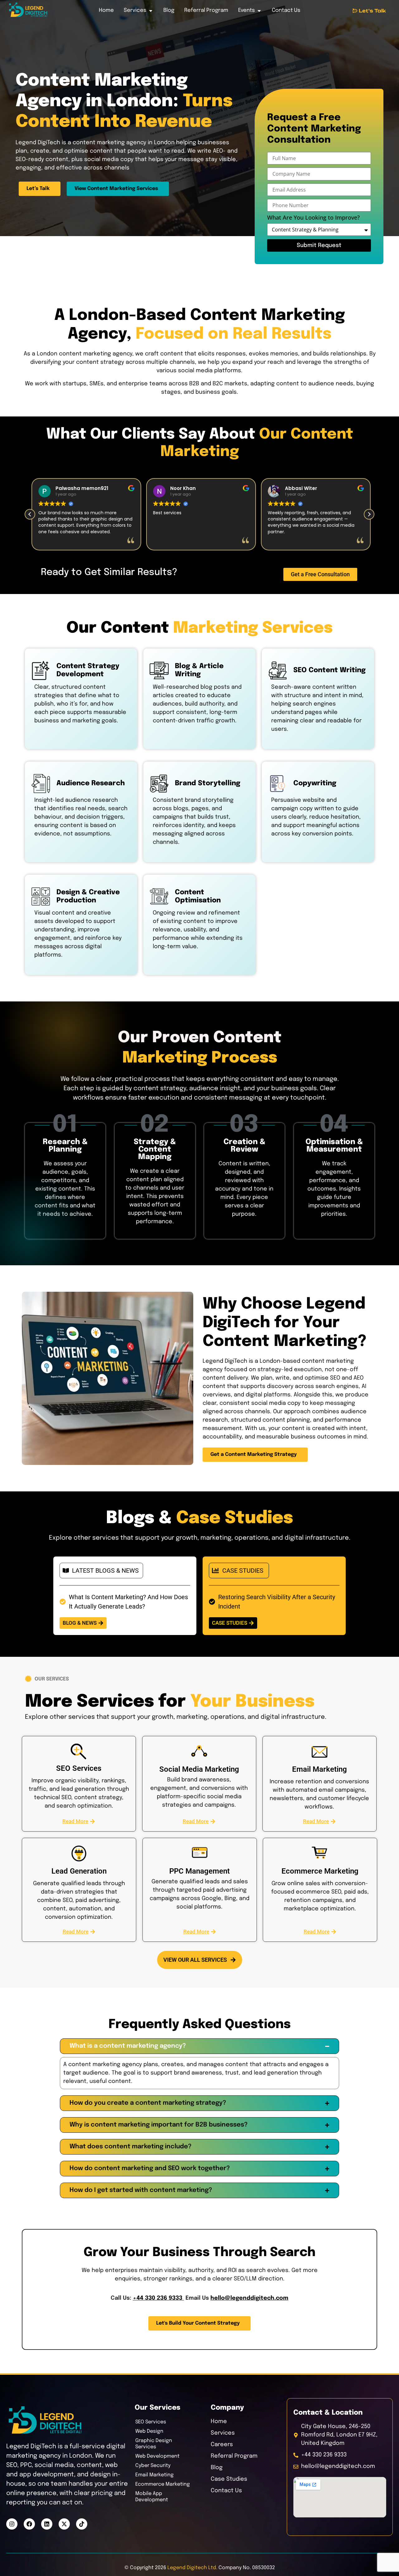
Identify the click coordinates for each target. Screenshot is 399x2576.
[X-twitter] (64, 2524)
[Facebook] (29, 2524)
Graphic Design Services (154, 2444)
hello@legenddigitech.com (249, 2298)
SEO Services (151, 2422)
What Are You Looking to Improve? (313, 218)
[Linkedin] (47, 2524)
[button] (369, 514)
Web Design (149, 2431)
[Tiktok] (82, 2524)
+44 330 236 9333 (158, 2298)
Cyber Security (153, 2466)
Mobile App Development (152, 2497)
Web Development (157, 2456)
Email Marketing (154, 2475)
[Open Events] (259, 11)
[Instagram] (12, 2524)
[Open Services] (151, 11)
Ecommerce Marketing (163, 2484)
